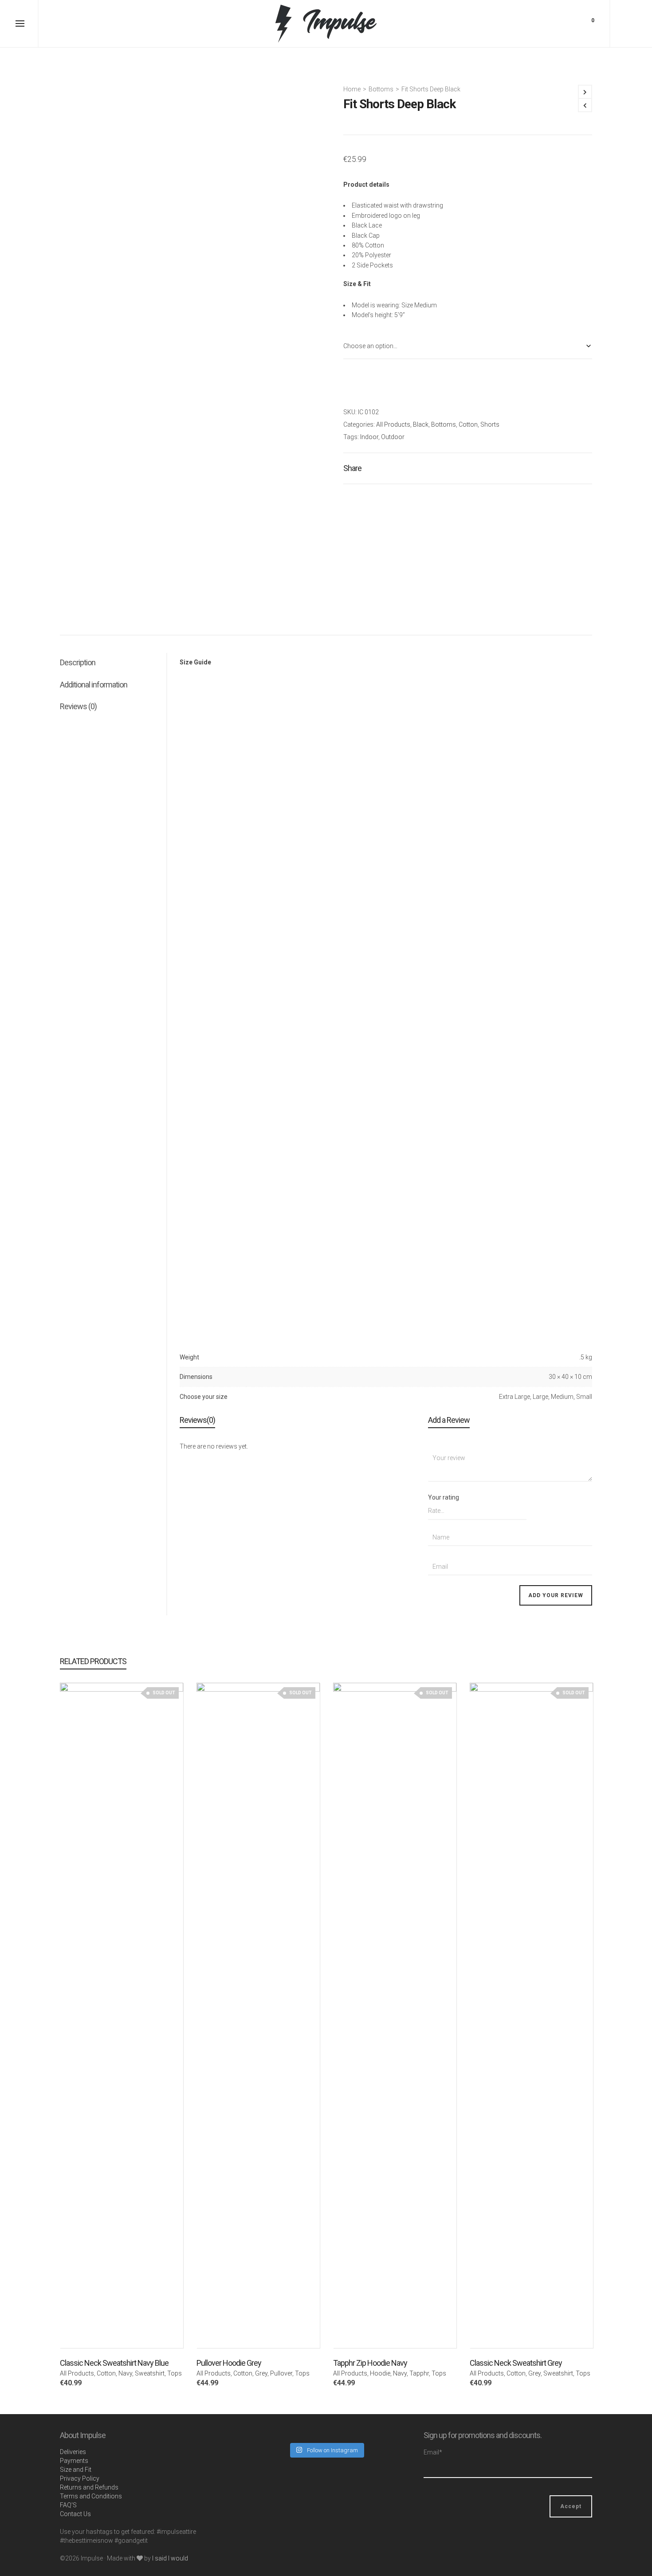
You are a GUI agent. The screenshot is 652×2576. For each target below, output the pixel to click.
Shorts (490, 424)
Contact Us (75, 2514)
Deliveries (73, 2452)
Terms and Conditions (91, 2496)
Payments (74, 2461)
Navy (125, 2373)
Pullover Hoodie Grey (229, 2363)
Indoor (369, 437)
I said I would (170, 2558)
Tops (175, 2373)
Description (78, 662)
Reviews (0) (78, 706)
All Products (393, 424)
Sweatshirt (150, 2373)
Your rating (444, 1497)
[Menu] (20, 24)
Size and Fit (76, 2470)
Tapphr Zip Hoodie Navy (370, 2363)
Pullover (281, 2373)
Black (421, 424)
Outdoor (393, 437)
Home (352, 89)
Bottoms (381, 89)
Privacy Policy (80, 2478)
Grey (261, 2373)
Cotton (468, 424)
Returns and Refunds (89, 2487)
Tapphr (419, 2373)
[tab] (113, 663)
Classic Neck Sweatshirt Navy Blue (114, 2363)
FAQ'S (68, 2505)
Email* (433, 2452)
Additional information (94, 685)
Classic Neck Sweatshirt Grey (516, 2363)
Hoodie (380, 2373)
